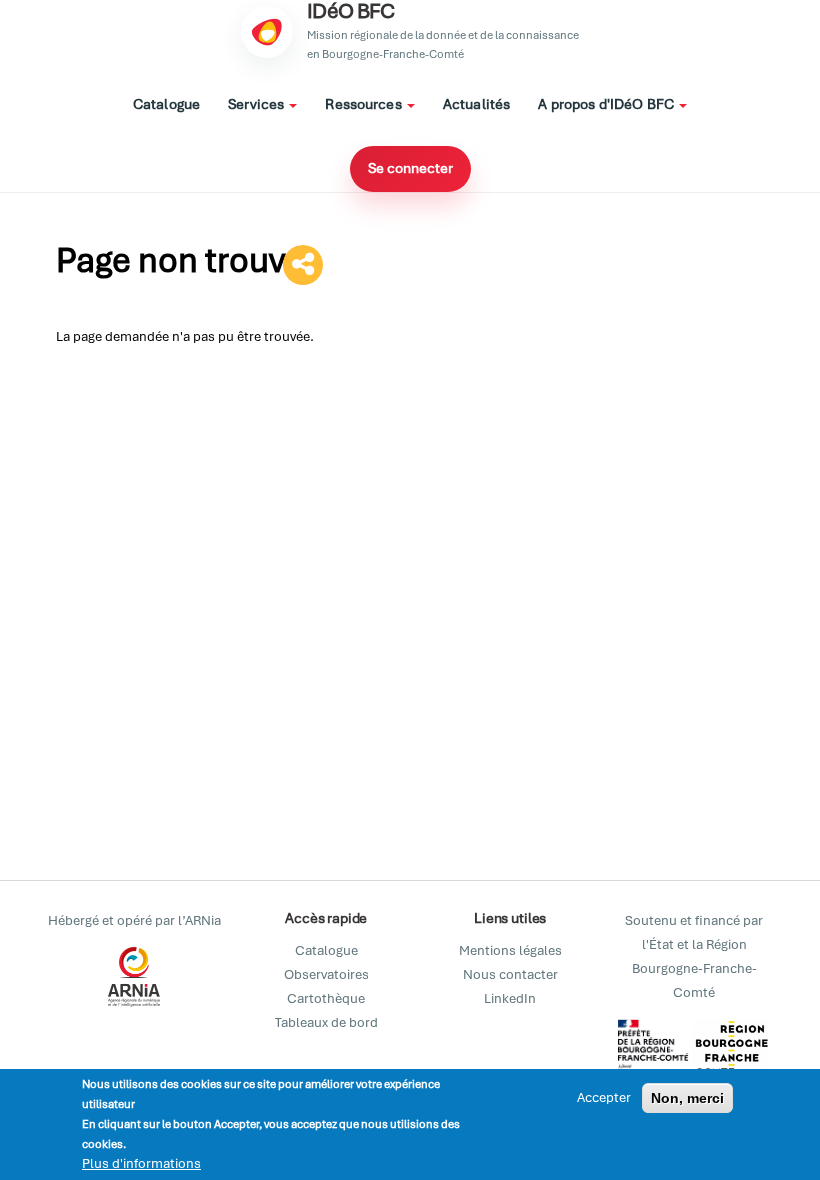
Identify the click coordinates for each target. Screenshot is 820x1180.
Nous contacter (510, 974)
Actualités (476, 104)
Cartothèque (326, 998)
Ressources (365, 104)
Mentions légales (510, 950)
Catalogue (166, 104)
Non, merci (687, 1098)
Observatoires (326, 974)
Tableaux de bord (326, 1022)
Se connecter (410, 168)
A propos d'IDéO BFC (607, 104)
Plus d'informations (141, 1163)
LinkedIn (510, 998)
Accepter (604, 1097)
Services (257, 104)
